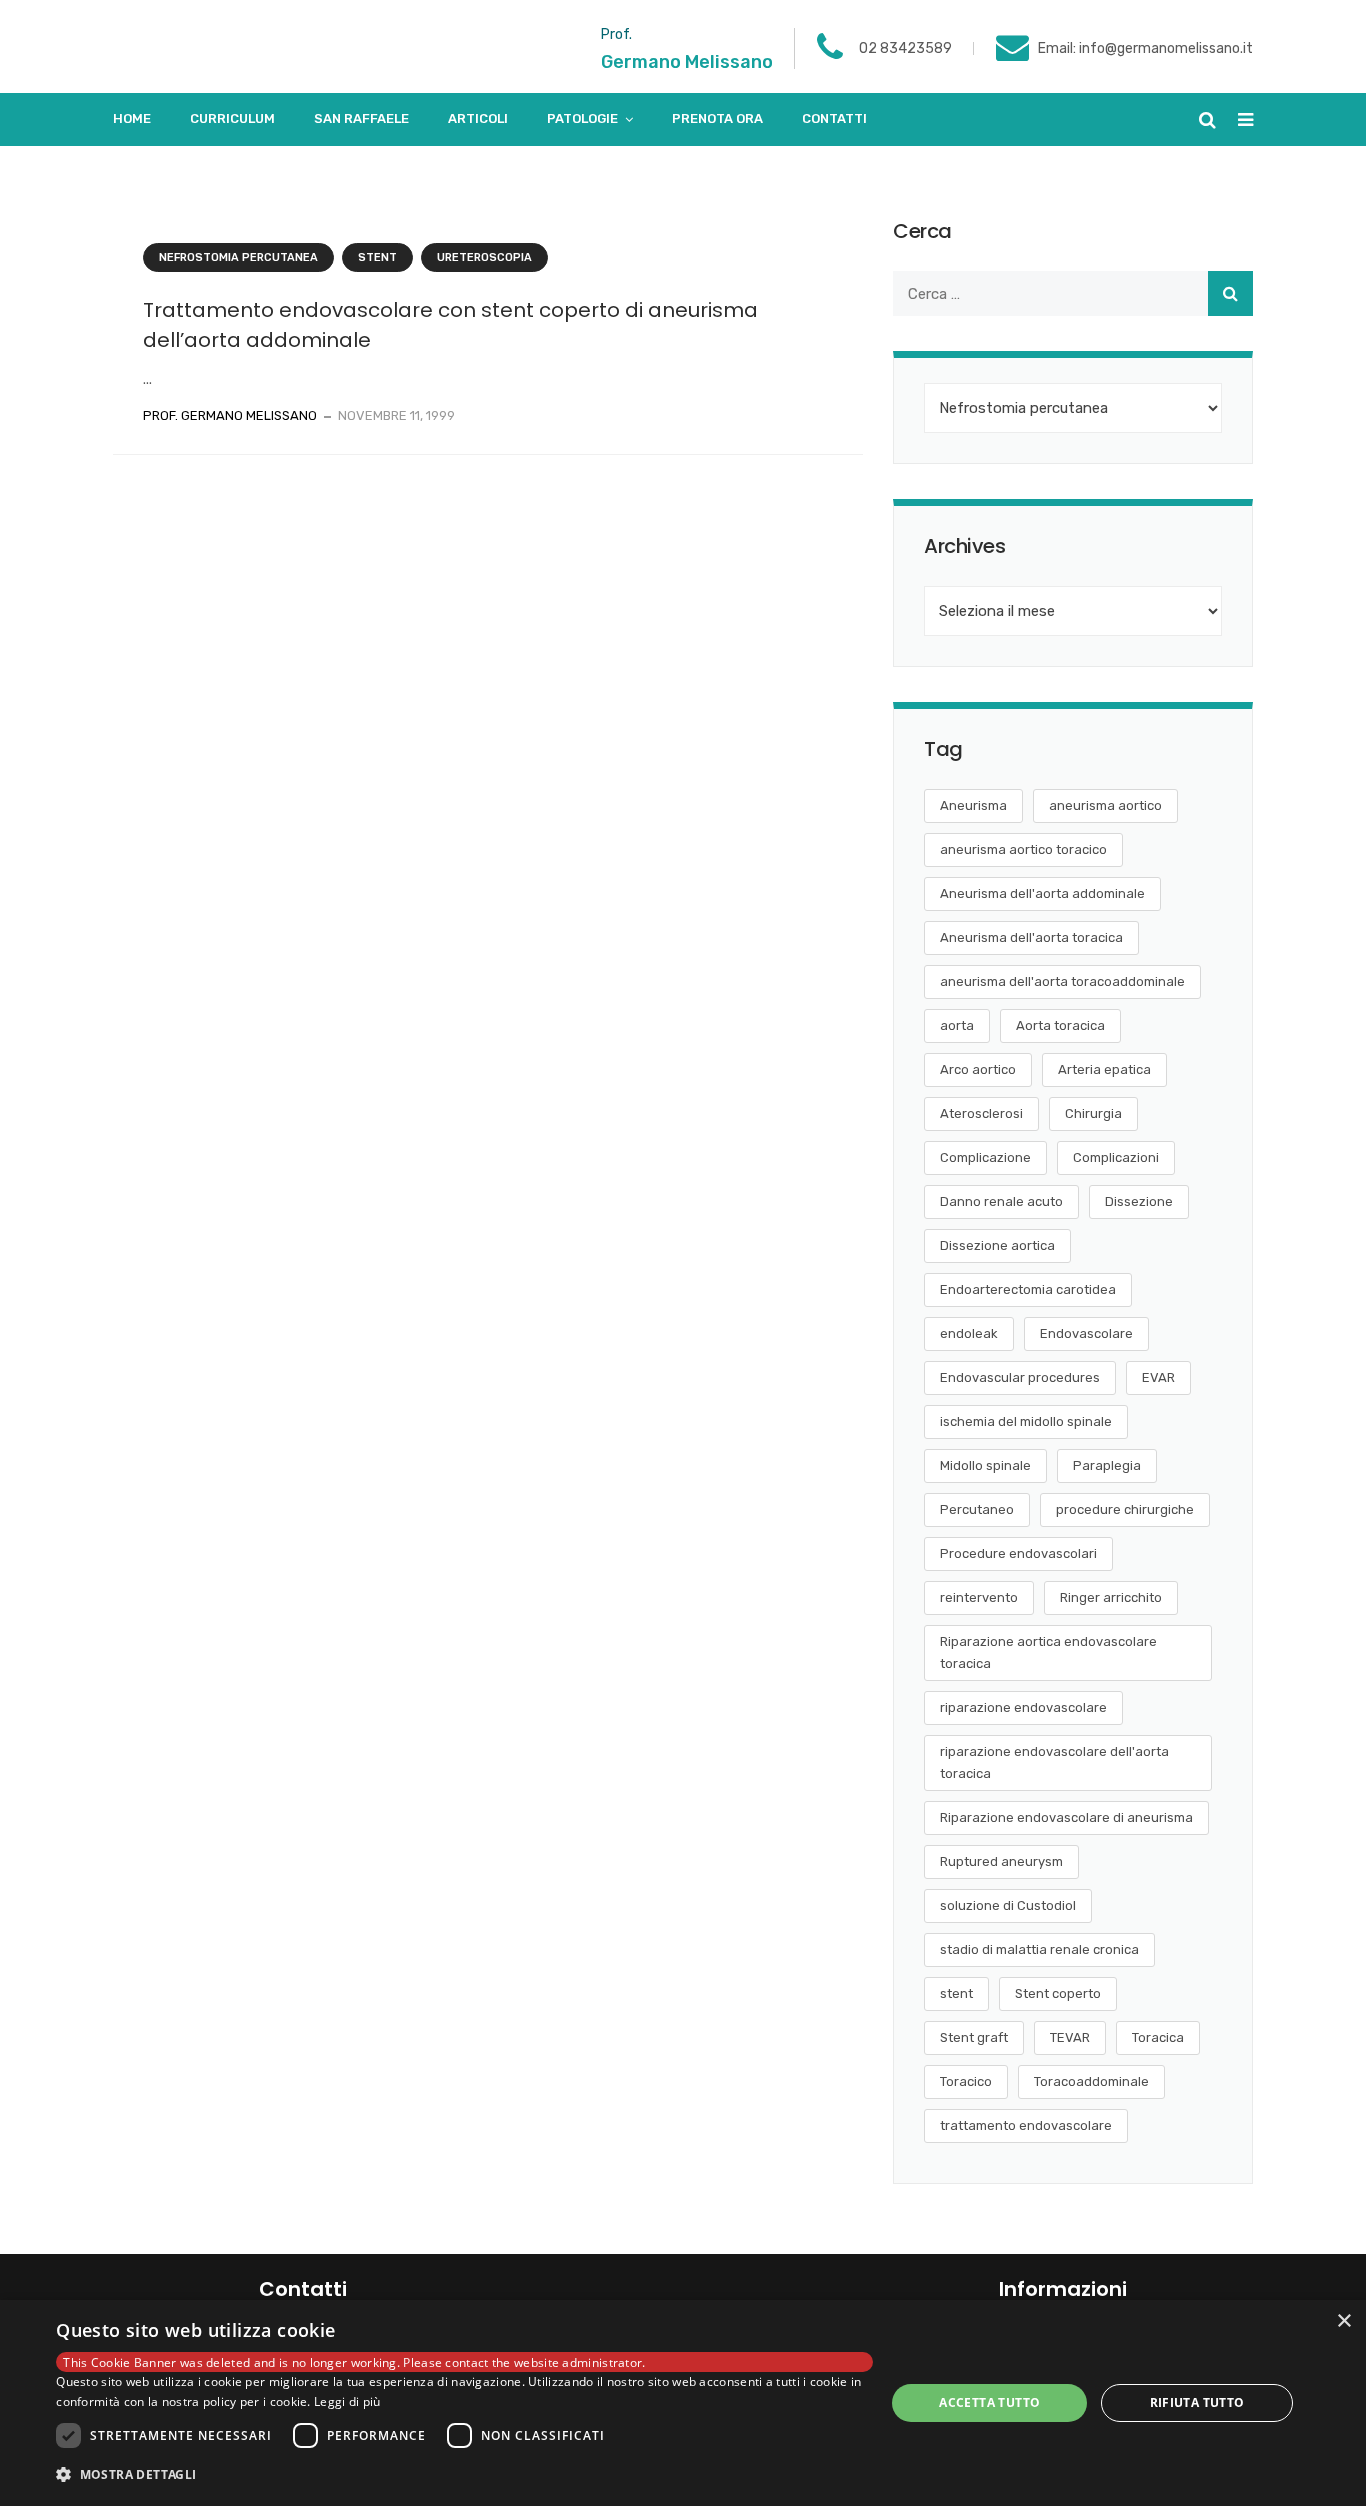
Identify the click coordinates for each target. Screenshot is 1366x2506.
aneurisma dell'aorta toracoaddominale (1062, 981)
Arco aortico (978, 1069)
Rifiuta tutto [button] (1197, 2402)
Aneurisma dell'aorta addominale (1042, 893)
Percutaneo (977, 1509)
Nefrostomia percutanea (238, 257)
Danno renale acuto (1001, 1201)
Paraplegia (1107, 1465)
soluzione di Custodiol (1008, 1905)
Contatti (834, 118)
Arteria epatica (1104, 1069)
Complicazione (985, 1157)
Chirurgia (1093, 1113)
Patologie (582, 118)
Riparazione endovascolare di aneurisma (1066, 1817)
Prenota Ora (717, 118)
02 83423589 (905, 48)
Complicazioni (1116, 1157)
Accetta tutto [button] (989, 2402)
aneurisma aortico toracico (1023, 849)
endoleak (969, 1333)
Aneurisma (973, 805)
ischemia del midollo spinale (1026, 1421)
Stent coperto (1058, 1993)
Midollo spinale (985, 1465)
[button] (464, 2475)
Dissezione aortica (997, 1245)
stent (956, 1993)
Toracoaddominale (1091, 2081)
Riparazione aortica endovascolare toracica (1048, 1652)
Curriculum (232, 118)
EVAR (1158, 1377)
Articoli (478, 118)
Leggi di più (347, 2401)
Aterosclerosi (981, 1113)
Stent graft (974, 2037)
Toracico (966, 2081)
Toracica (1158, 2037)
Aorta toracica (1060, 1025)
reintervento (979, 1597)
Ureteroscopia (484, 257)
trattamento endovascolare (1026, 2125)
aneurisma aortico (1105, 805)
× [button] (1343, 2321)
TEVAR (1070, 2037)
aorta (957, 1025)
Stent (377, 257)
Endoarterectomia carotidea (1028, 1289)
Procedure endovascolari (1018, 1553)
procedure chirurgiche (1125, 1509)
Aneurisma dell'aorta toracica (1031, 937)
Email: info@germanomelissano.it (1145, 48)
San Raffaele (361, 118)
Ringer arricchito (1111, 1597)
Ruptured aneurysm (1001, 1861)
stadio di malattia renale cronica (1039, 1949)
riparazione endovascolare (1023, 1707)
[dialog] (683, 2403)
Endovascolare (1086, 1333)
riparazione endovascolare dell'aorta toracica (1054, 1762)
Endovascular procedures (1020, 1377)
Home (132, 118)
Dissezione (1139, 1201)
